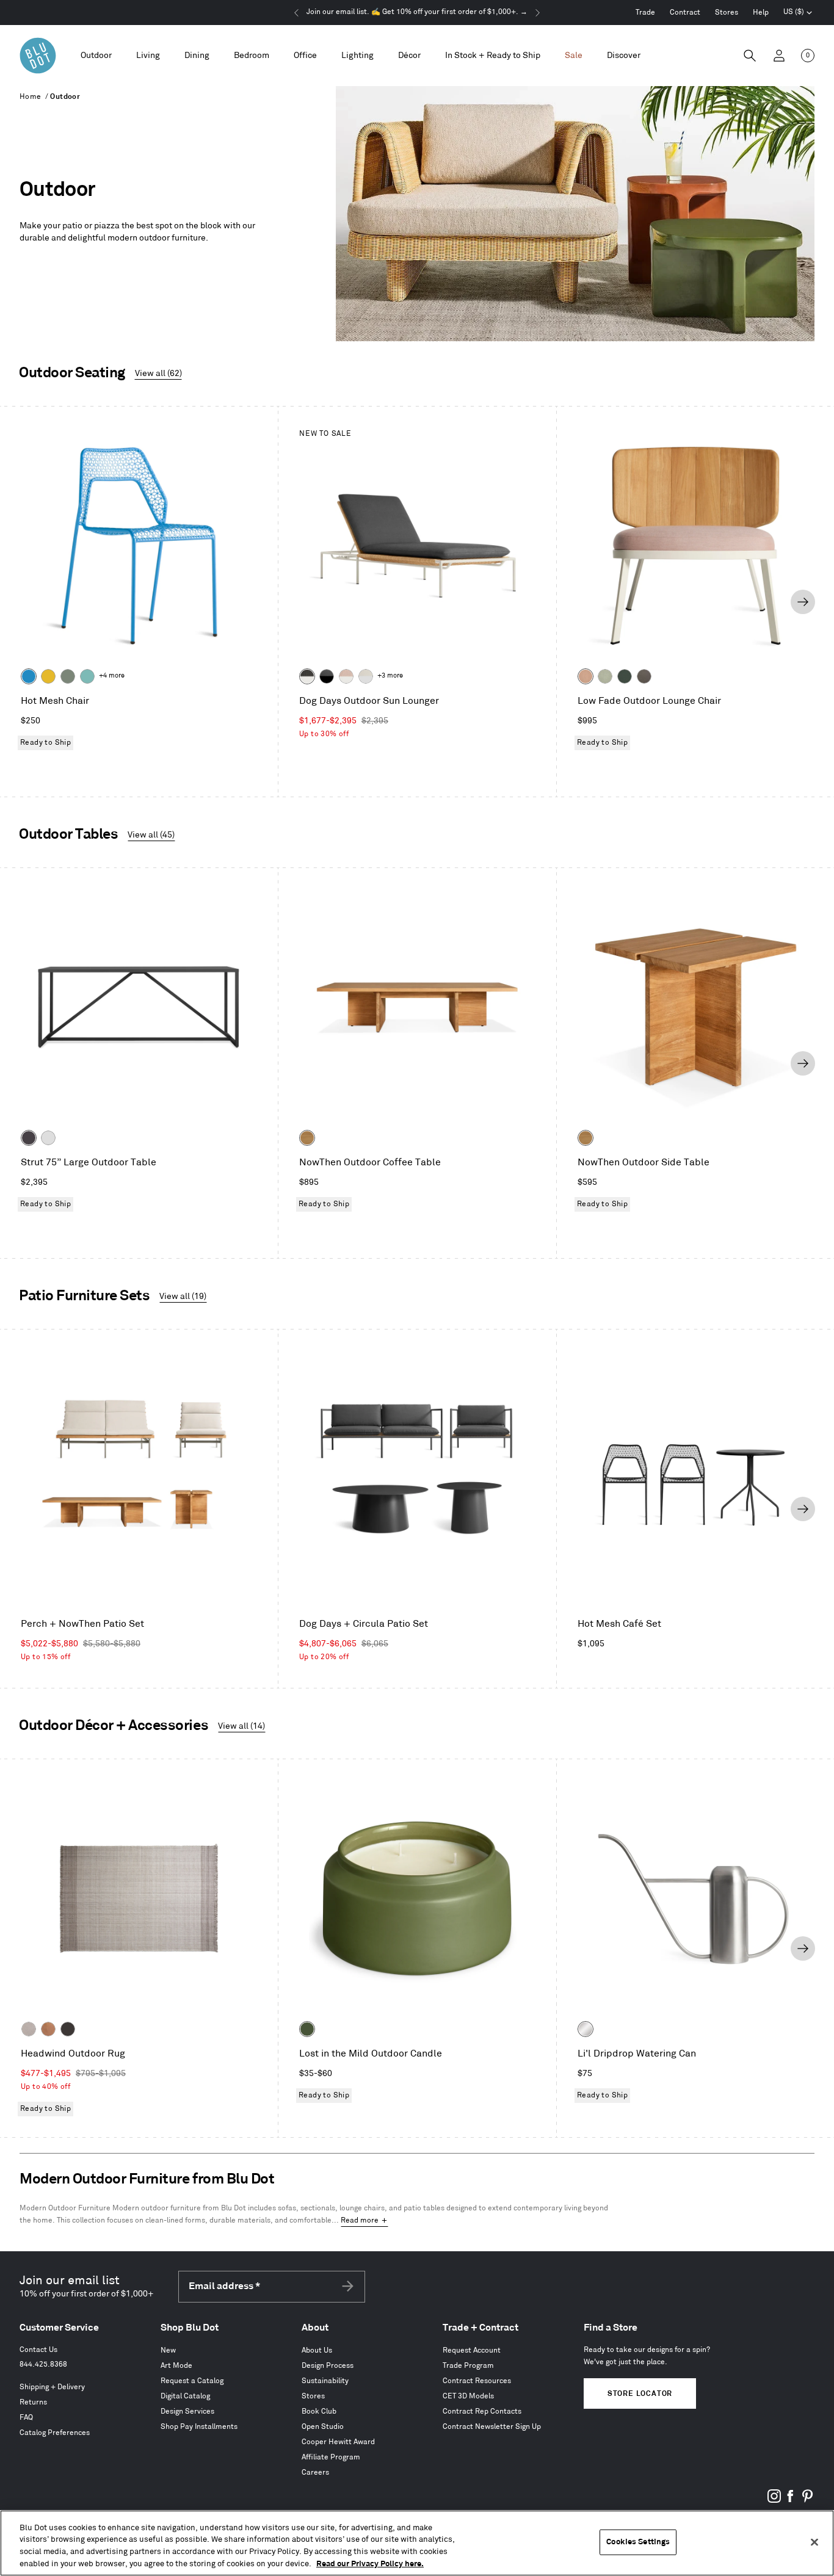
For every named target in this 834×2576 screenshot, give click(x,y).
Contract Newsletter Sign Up (492, 2427)
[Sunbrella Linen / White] (366, 676)
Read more (360, 2220)
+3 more (390, 676)
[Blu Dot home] (38, 56)
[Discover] (624, 56)
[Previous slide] (31, 602)
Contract (685, 13)
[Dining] (197, 56)
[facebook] (791, 2501)
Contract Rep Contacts (482, 2411)
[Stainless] (586, 2029)
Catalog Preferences (55, 2433)
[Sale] (574, 56)
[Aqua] (87, 676)
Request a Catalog (192, 2381)
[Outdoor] (96, 56)
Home (31, 97)
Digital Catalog (185, 2396)
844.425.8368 (43, 2364)
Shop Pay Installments (199, 2427)
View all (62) (158, 373)
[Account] (779, 56)
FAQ (26, 2418)
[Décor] (409, 56)
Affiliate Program (331, 2457)
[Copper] (48, 2029)
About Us (317, 2350)
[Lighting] (357, 56)
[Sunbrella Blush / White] (346, 676)
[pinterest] (807, 2501)
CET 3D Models (468, 2396)
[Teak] (307, 1138)
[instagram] (774, 2501)
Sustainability (325, 2381)
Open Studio (323, 2427)
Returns (33, 2402)
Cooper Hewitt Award (338, 2442)
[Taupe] (29, 2029)
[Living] (148, 56)
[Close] (814, 2542)
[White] (48, 1138)
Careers (315, 2473)
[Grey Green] (68, 676)
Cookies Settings (638, 2542)
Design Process (328, 2366)
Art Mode (176, 2366)
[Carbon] (29, 1138)
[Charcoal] (68, 2029)
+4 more (112, 676)
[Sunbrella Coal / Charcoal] (327, 676)
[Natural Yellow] (48, 676)
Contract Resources (477, 2381)
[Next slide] (803, 602)
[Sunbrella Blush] (586, 676)
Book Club (319, 2411)
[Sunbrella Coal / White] (307, 676)
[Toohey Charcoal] (644, 676)
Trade (645, 13)
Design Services (187, 2411)
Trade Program (468, 2366)
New (168, 2350)
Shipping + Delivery (52, 2387)
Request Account (472, 2350)
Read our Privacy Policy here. (370, 2563)
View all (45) (151, 835)
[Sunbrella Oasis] (605, 676)
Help (761, 13)
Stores (727, 13)
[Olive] (307, 2029)
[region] (417, 2543)
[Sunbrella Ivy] (625, 676)
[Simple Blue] (29, 676)
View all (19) (183, 1296)
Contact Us (38, 2350)
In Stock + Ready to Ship (493, 55)
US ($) (798, 13)
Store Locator (640, 2394)
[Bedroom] (252, 56)
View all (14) (241, 1726)
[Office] (305, 56)
